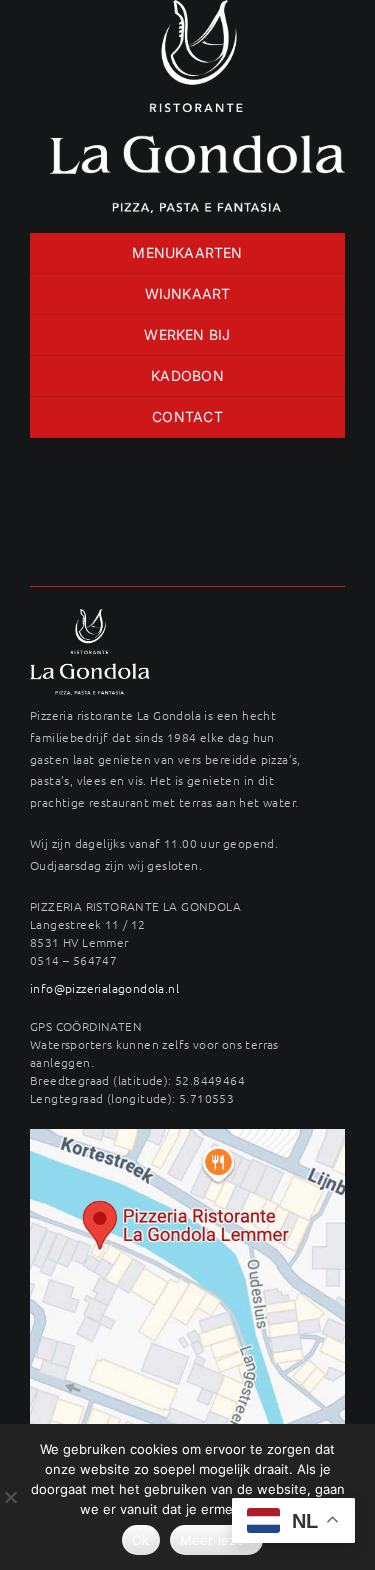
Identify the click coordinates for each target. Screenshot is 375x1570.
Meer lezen (217, 1540)
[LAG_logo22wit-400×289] (90, 616)
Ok (141, 1540)
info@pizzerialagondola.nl (104, 988)
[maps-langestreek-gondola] (187, 1136)
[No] (10, 1497)
